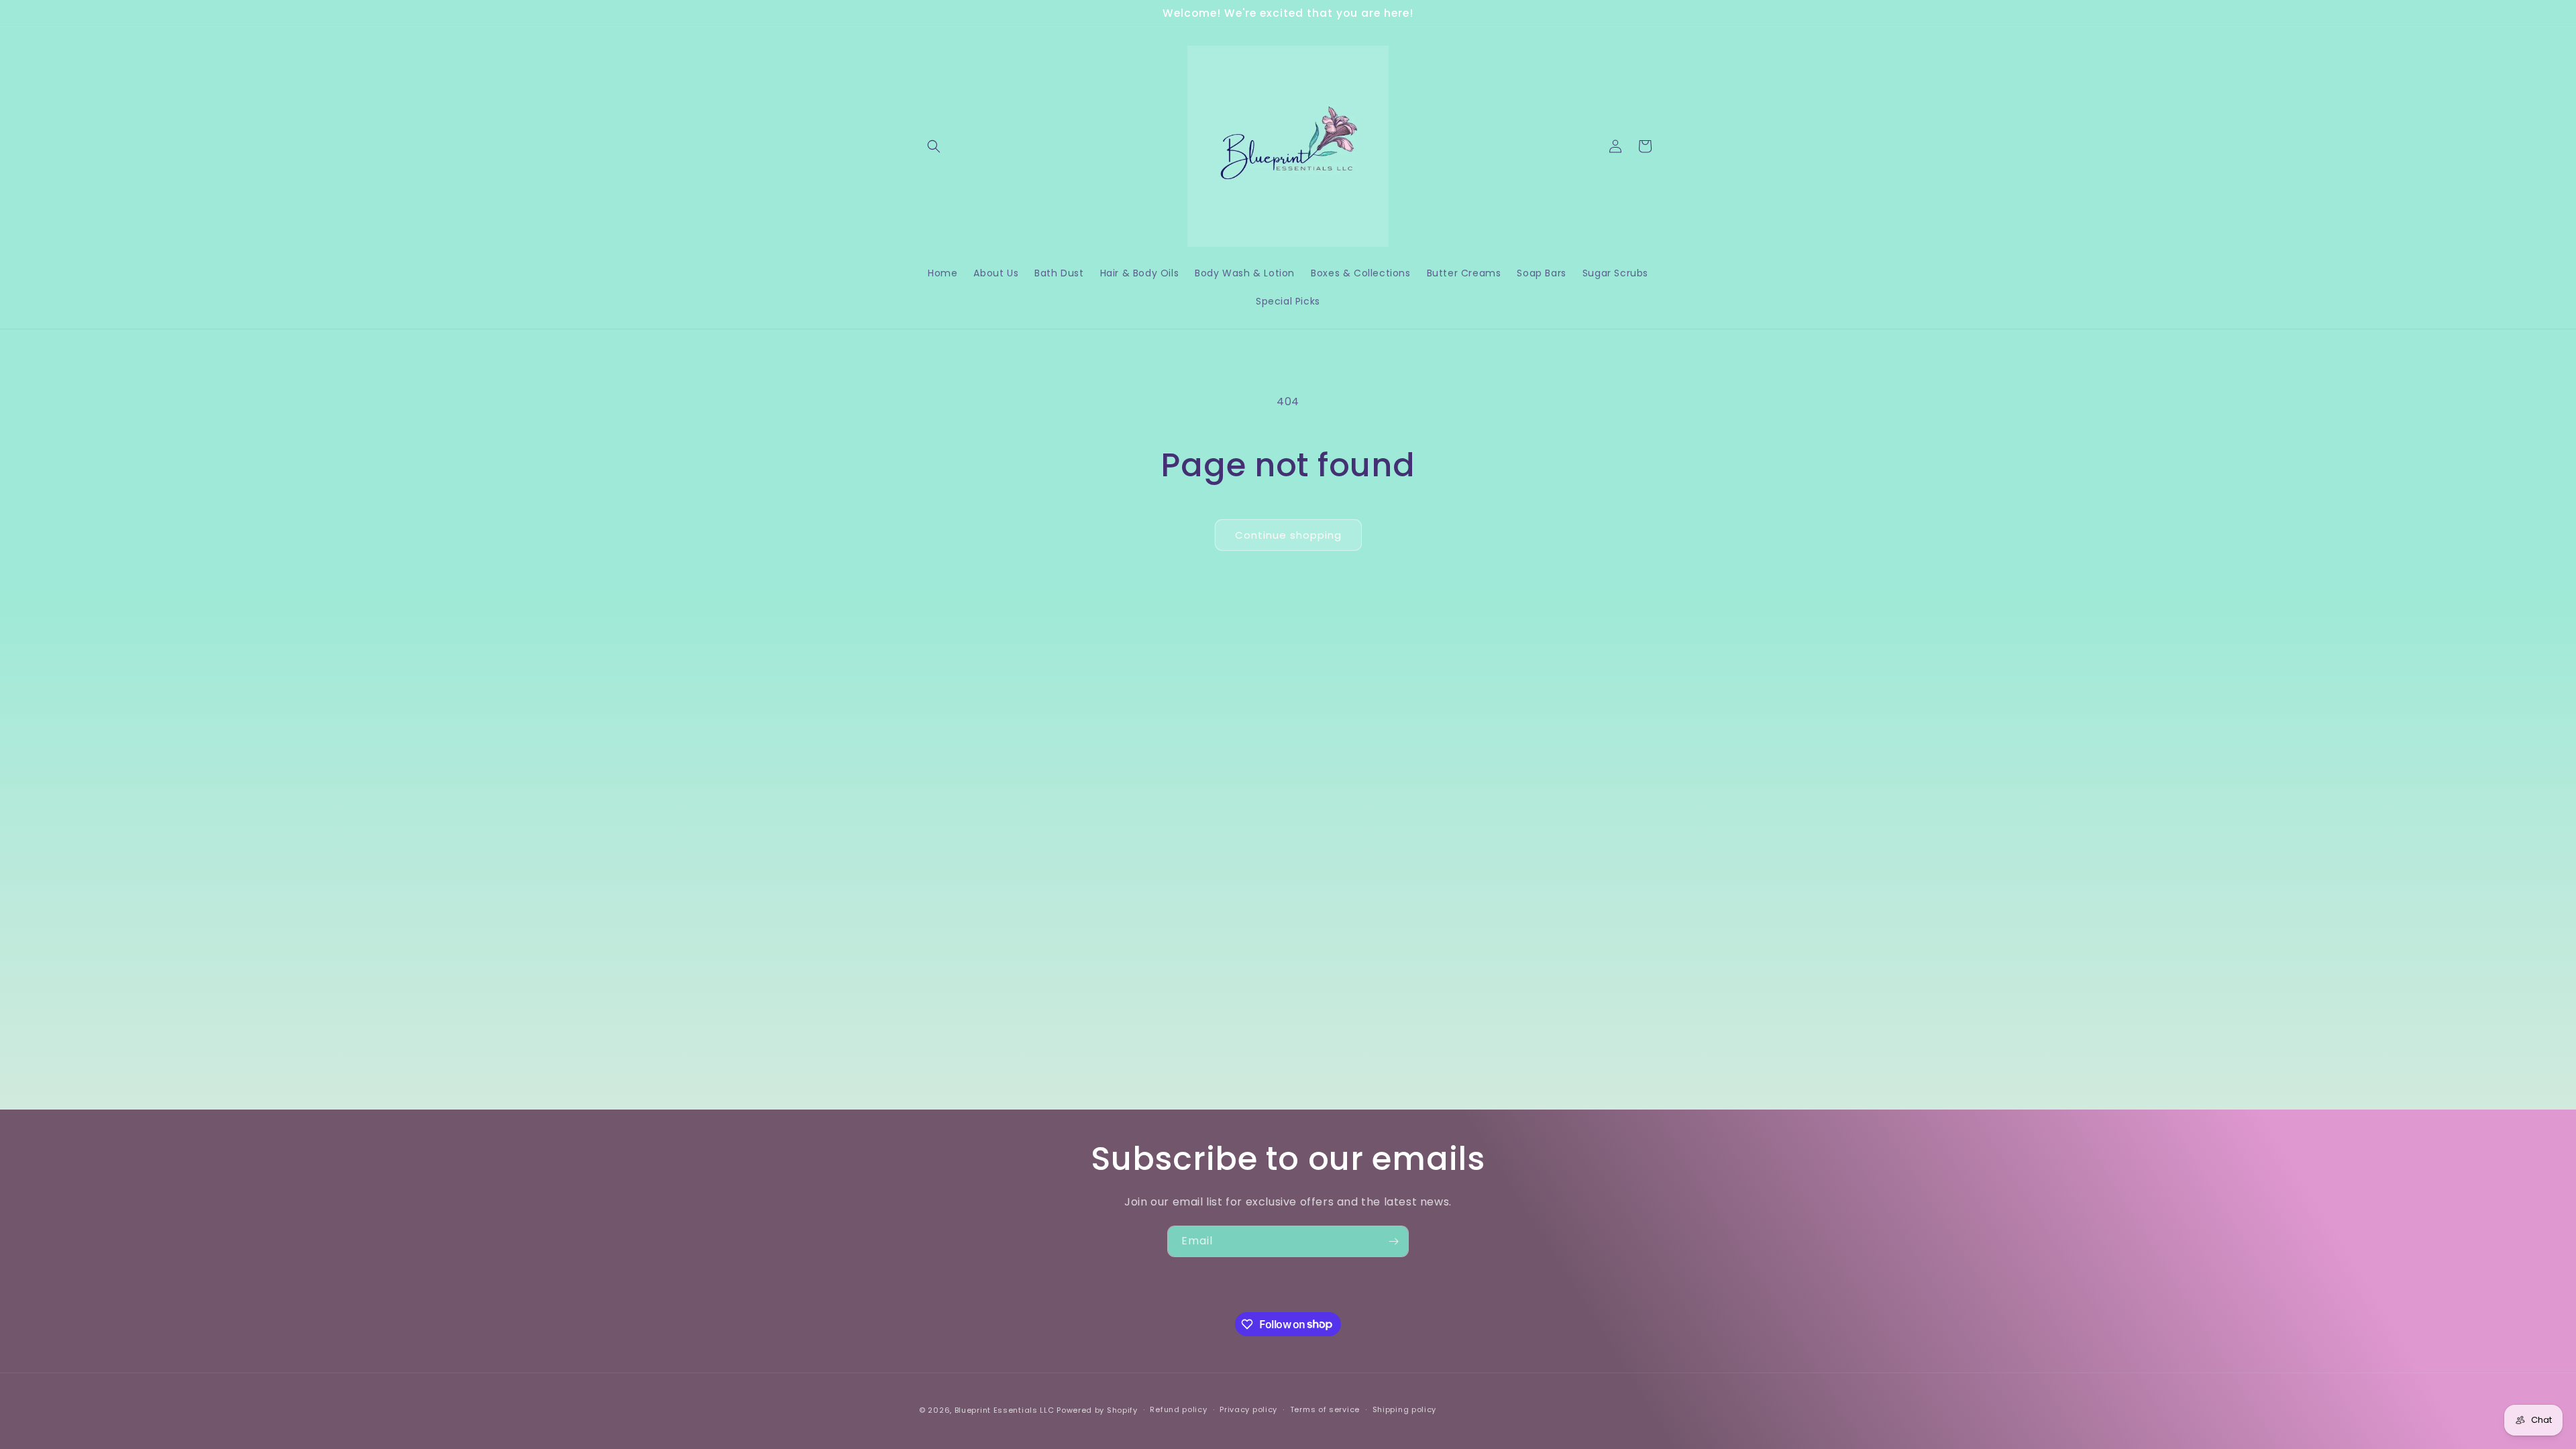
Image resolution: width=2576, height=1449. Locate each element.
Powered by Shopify (1097, 1410)
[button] (934, 146)
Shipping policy (1405, 1409)
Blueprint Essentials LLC (1005, 1410)
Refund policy (1178, 1409)
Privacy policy (1248, 1409)
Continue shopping (1288, 535)
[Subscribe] (1393, 1241)
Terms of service (1325, 1409)
